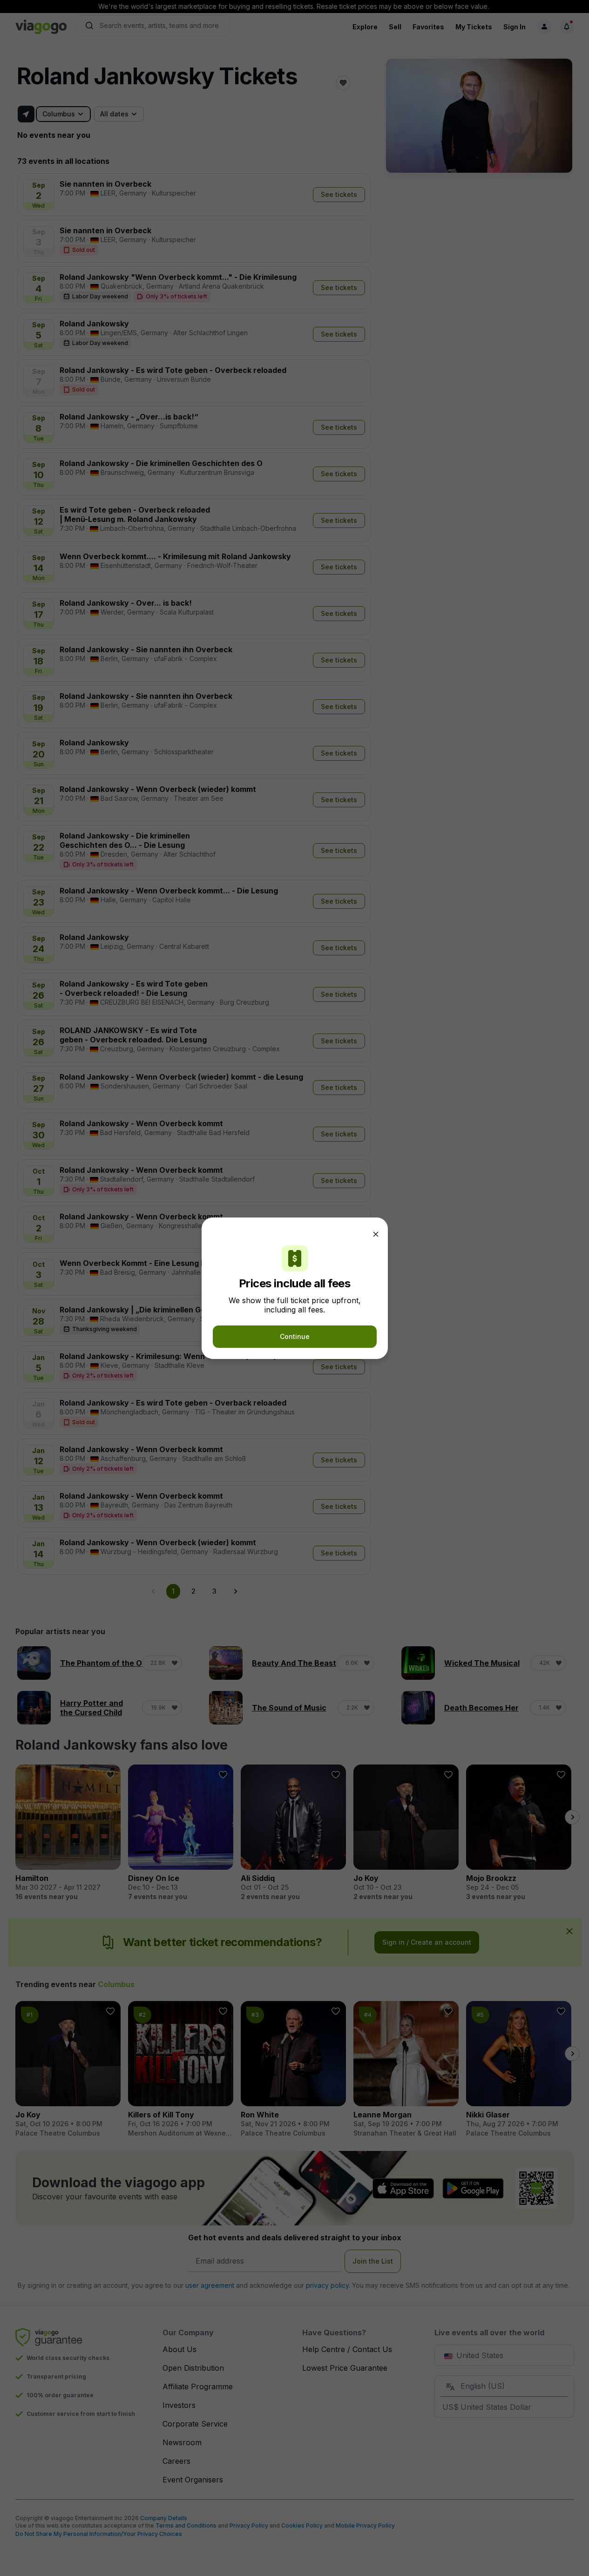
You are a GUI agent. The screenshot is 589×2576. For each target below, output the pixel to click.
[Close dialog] (376, 1234)
